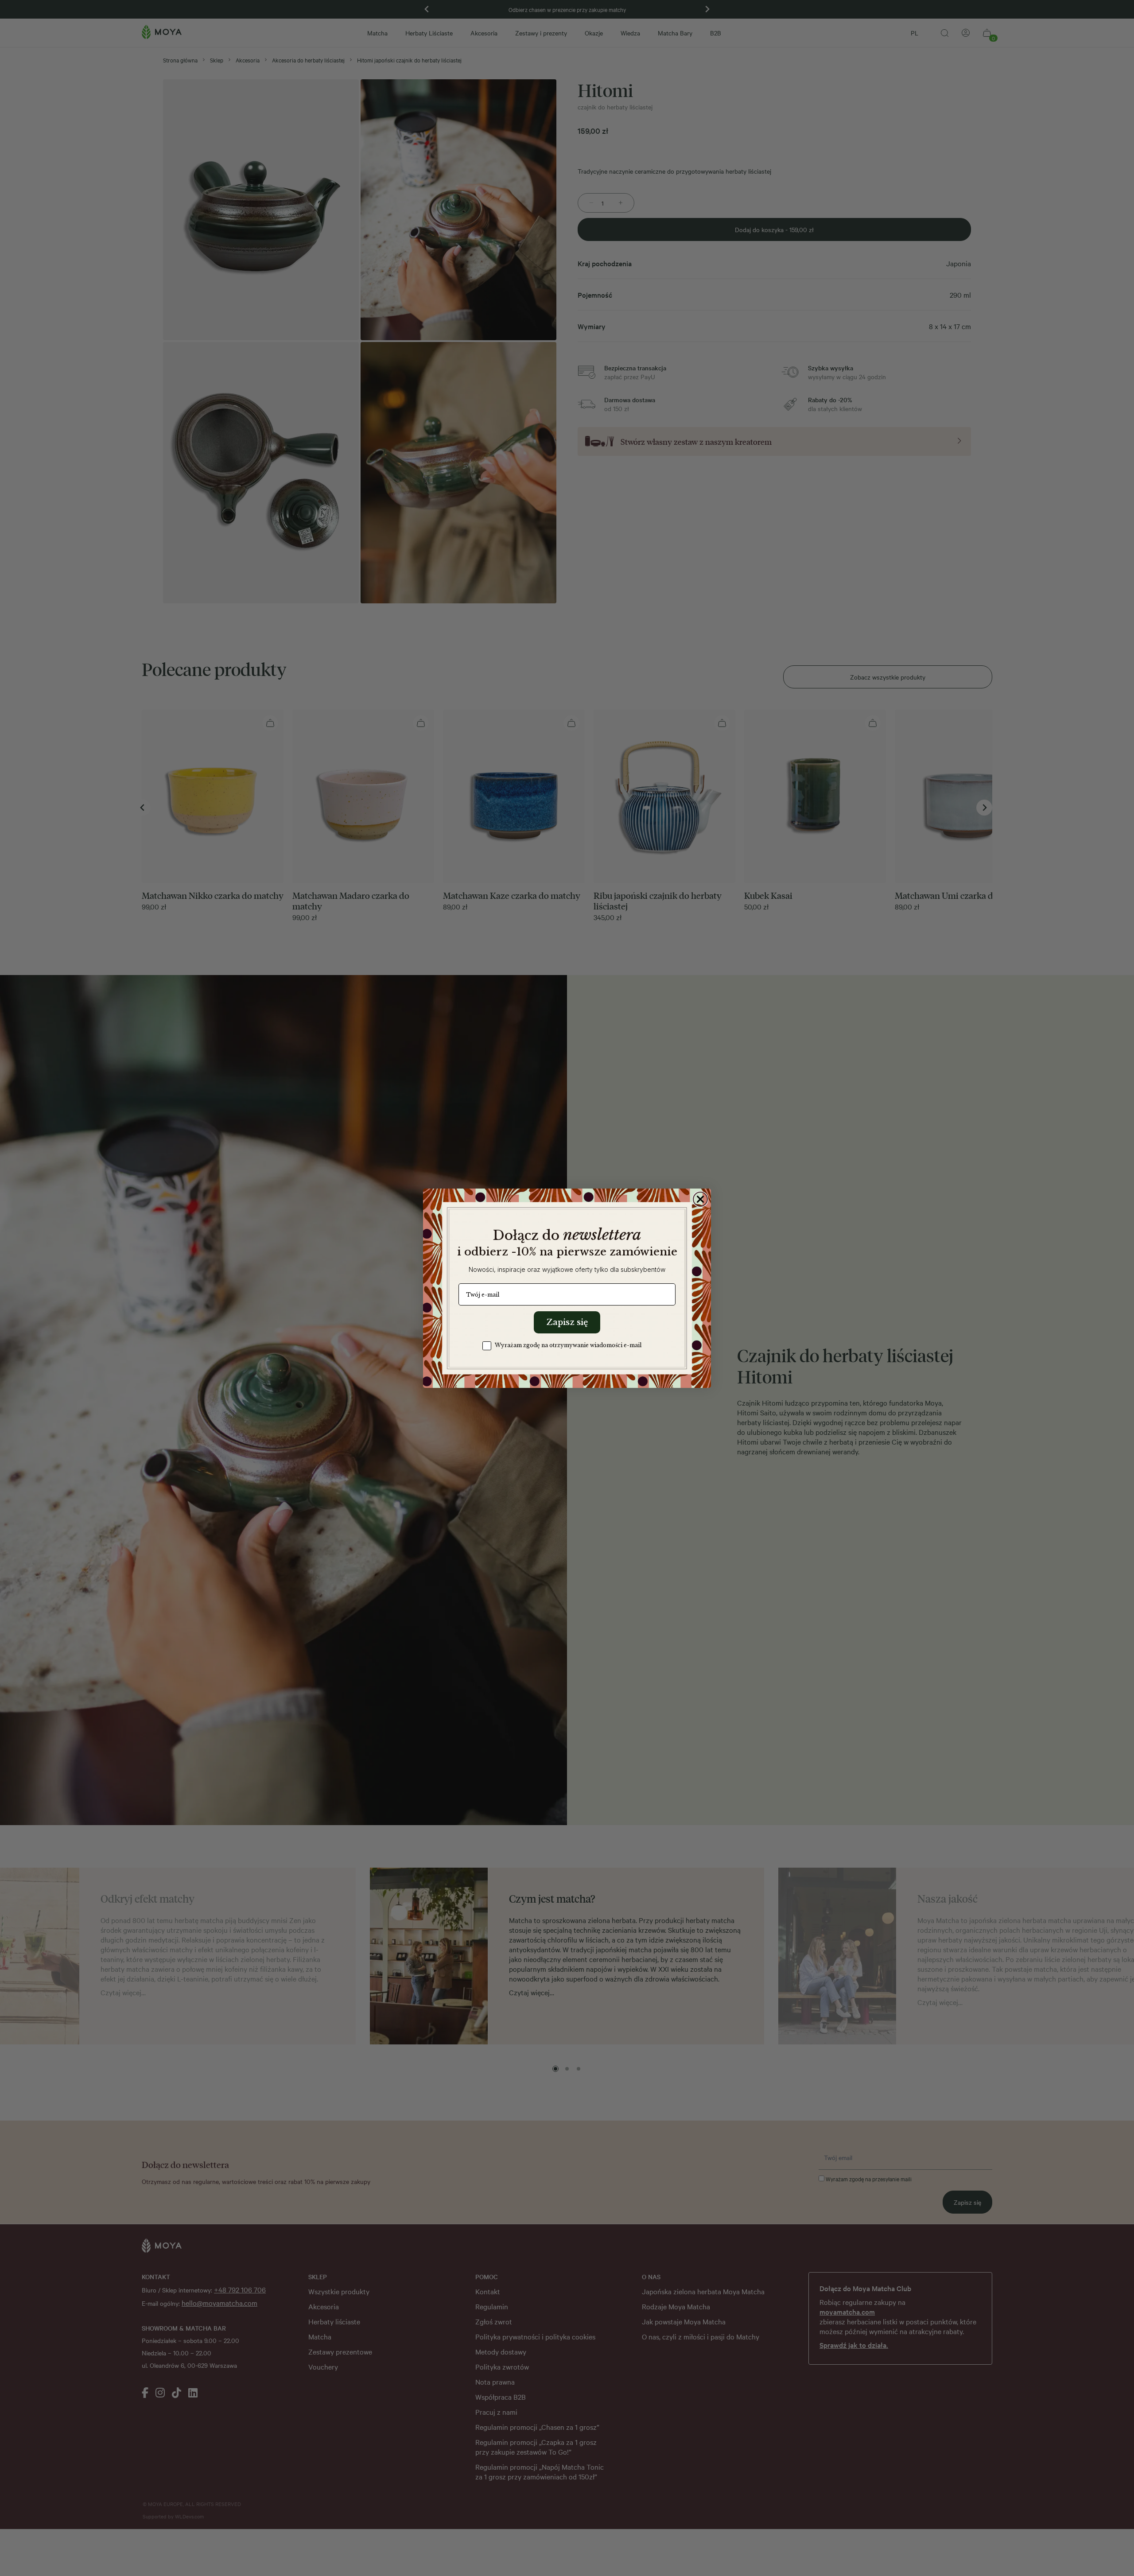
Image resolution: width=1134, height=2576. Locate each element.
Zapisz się (567, 1322)
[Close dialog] (700, 1199)
